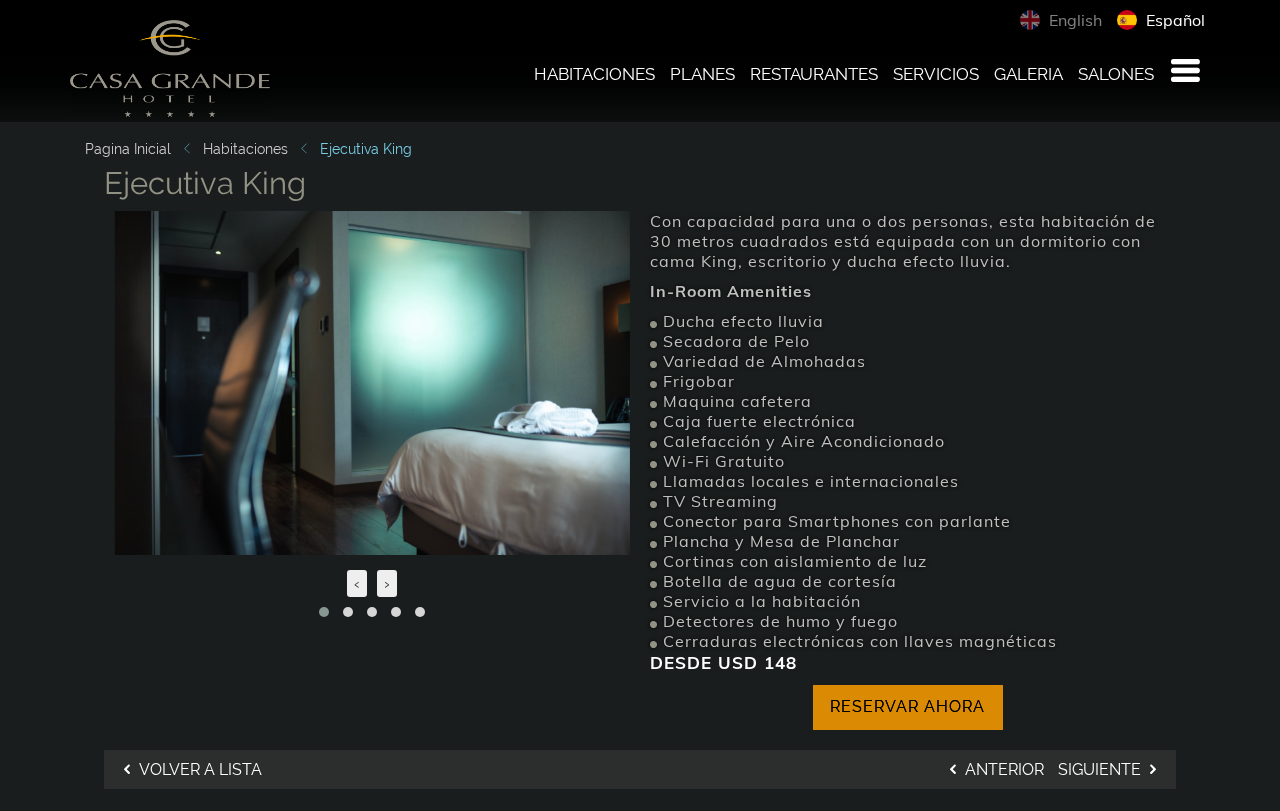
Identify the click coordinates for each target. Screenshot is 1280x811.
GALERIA (1028, 74)
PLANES (702, 74)
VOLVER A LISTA (198, 769)
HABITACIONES (594, 74)
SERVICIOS (936, 74)
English (1073, 20)
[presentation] (357, 583)
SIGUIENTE (1101, 769)
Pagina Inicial (128, 149)
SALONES (1116, 74)
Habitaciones (245, 149)
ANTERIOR (1002, 769)
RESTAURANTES (814, 74)
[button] (324, 612)
